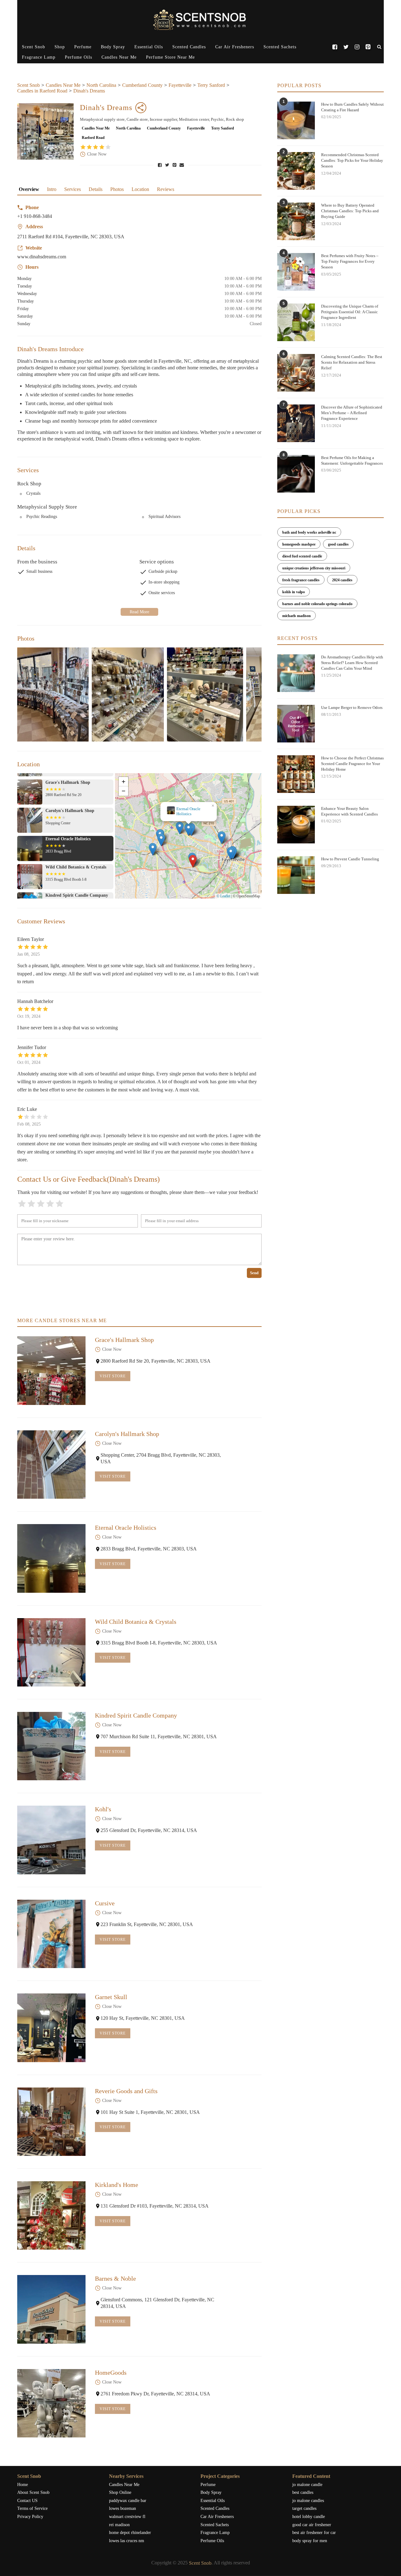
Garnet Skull (111, 1997)
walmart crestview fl (127, 2517)
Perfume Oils (78, 57)
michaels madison (297, 616)
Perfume (83, 47)
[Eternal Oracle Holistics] (51, 1558)
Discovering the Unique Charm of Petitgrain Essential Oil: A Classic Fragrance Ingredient (350, 312)
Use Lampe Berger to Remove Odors (352, 707)
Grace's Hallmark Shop (124, 1340)
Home (23, 2485)
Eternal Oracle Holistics (126, 1528)
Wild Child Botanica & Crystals (189, 811)
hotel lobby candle (309, 2517)
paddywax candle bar (128, 2501)
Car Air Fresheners (235, 47)
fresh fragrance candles (301, 580)
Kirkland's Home (117, 2185)
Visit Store (113, 1376)
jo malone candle (307, 2485)
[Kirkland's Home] (51, 2215)
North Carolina (101, 85)
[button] (202, 863)
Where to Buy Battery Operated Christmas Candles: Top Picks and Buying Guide (350, 211)
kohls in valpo (294, 592)
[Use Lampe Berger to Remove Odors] (296, 724)
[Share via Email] (182, 165)
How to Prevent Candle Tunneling (350, 859)
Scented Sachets (280, 47)
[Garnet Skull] (51, 2028)
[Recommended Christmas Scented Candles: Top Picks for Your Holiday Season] (296, 171)
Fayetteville (180, 85)
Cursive (105, 1903)
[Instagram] (357, 47)
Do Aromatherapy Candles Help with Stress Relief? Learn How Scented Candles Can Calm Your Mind (352, 663)
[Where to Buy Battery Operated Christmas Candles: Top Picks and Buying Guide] (296, 221)
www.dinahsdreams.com (42, 257)
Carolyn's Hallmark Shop (127, 1434)
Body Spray (113, 47)
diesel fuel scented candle (302, 556)
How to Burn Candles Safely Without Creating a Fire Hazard (352, 107)
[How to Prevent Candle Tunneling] (296, 875)
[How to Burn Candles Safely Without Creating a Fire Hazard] (296, 120)
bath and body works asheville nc (309, 532)
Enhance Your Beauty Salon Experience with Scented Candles (349, 811)
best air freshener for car (314, 2533)
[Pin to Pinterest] (175, 165)
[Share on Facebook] (160, 165)
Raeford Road (93, 138)
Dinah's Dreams (89, 91)
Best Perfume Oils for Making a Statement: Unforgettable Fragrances (352, 460)
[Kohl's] (51, 1840)
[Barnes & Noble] (51, 2309)
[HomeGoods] (51, 2403)
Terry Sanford (211, 85)
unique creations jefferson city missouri (314, 568)
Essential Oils (149, 47)
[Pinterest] (368, 47)
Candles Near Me (119, 57)
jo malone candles (308, 2501)
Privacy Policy (30, 2517)
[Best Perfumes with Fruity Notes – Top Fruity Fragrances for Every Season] (296, 272)
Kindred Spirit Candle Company (136, 1715)
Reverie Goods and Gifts (126, 2091)
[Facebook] (335, 47)
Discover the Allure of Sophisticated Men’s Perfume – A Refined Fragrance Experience (352, 413)
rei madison (119, 2525)
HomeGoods (111, 2373)
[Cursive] (51, 1934)
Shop (60, 47)
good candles (338, 544)
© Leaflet (223, 896)
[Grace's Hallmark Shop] (51, 1370)
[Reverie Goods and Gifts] (51, 2122)
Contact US (27, 2501)
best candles (303, 2492)
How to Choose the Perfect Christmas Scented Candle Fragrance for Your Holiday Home (352, 764)
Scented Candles (189, 47)
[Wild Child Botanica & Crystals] (51, 1652)
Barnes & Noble (115, 2278)
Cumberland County (142, 85)
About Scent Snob (33, 2492)
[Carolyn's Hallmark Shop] (51, 1465)
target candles (304, 2508)
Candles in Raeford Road (42, 91)
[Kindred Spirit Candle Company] (51, 1746)
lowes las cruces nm (127, 2541)
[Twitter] (346, 47)
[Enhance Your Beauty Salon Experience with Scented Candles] (296, 825)
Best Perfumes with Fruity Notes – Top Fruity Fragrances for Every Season (350, 261)
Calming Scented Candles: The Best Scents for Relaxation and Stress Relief (352, 362)
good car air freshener (312, 2525)
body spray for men (310, 2541)
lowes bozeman (122, 2508)
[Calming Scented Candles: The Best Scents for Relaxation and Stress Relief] (296, 373)
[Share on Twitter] (168, 165)
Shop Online (120, 2492)
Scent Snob (34, 47)
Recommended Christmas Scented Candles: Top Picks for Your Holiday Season (352, 160)
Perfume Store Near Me (170, 57)
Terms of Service (32, 2508)
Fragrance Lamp (39, 57)
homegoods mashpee (299, 544)
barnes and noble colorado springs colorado (317, 604)
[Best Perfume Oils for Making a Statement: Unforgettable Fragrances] (296, 474)
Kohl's (103, 1809)
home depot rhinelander (130, 2533)
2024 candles (342, 580)
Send (254, 1273)
